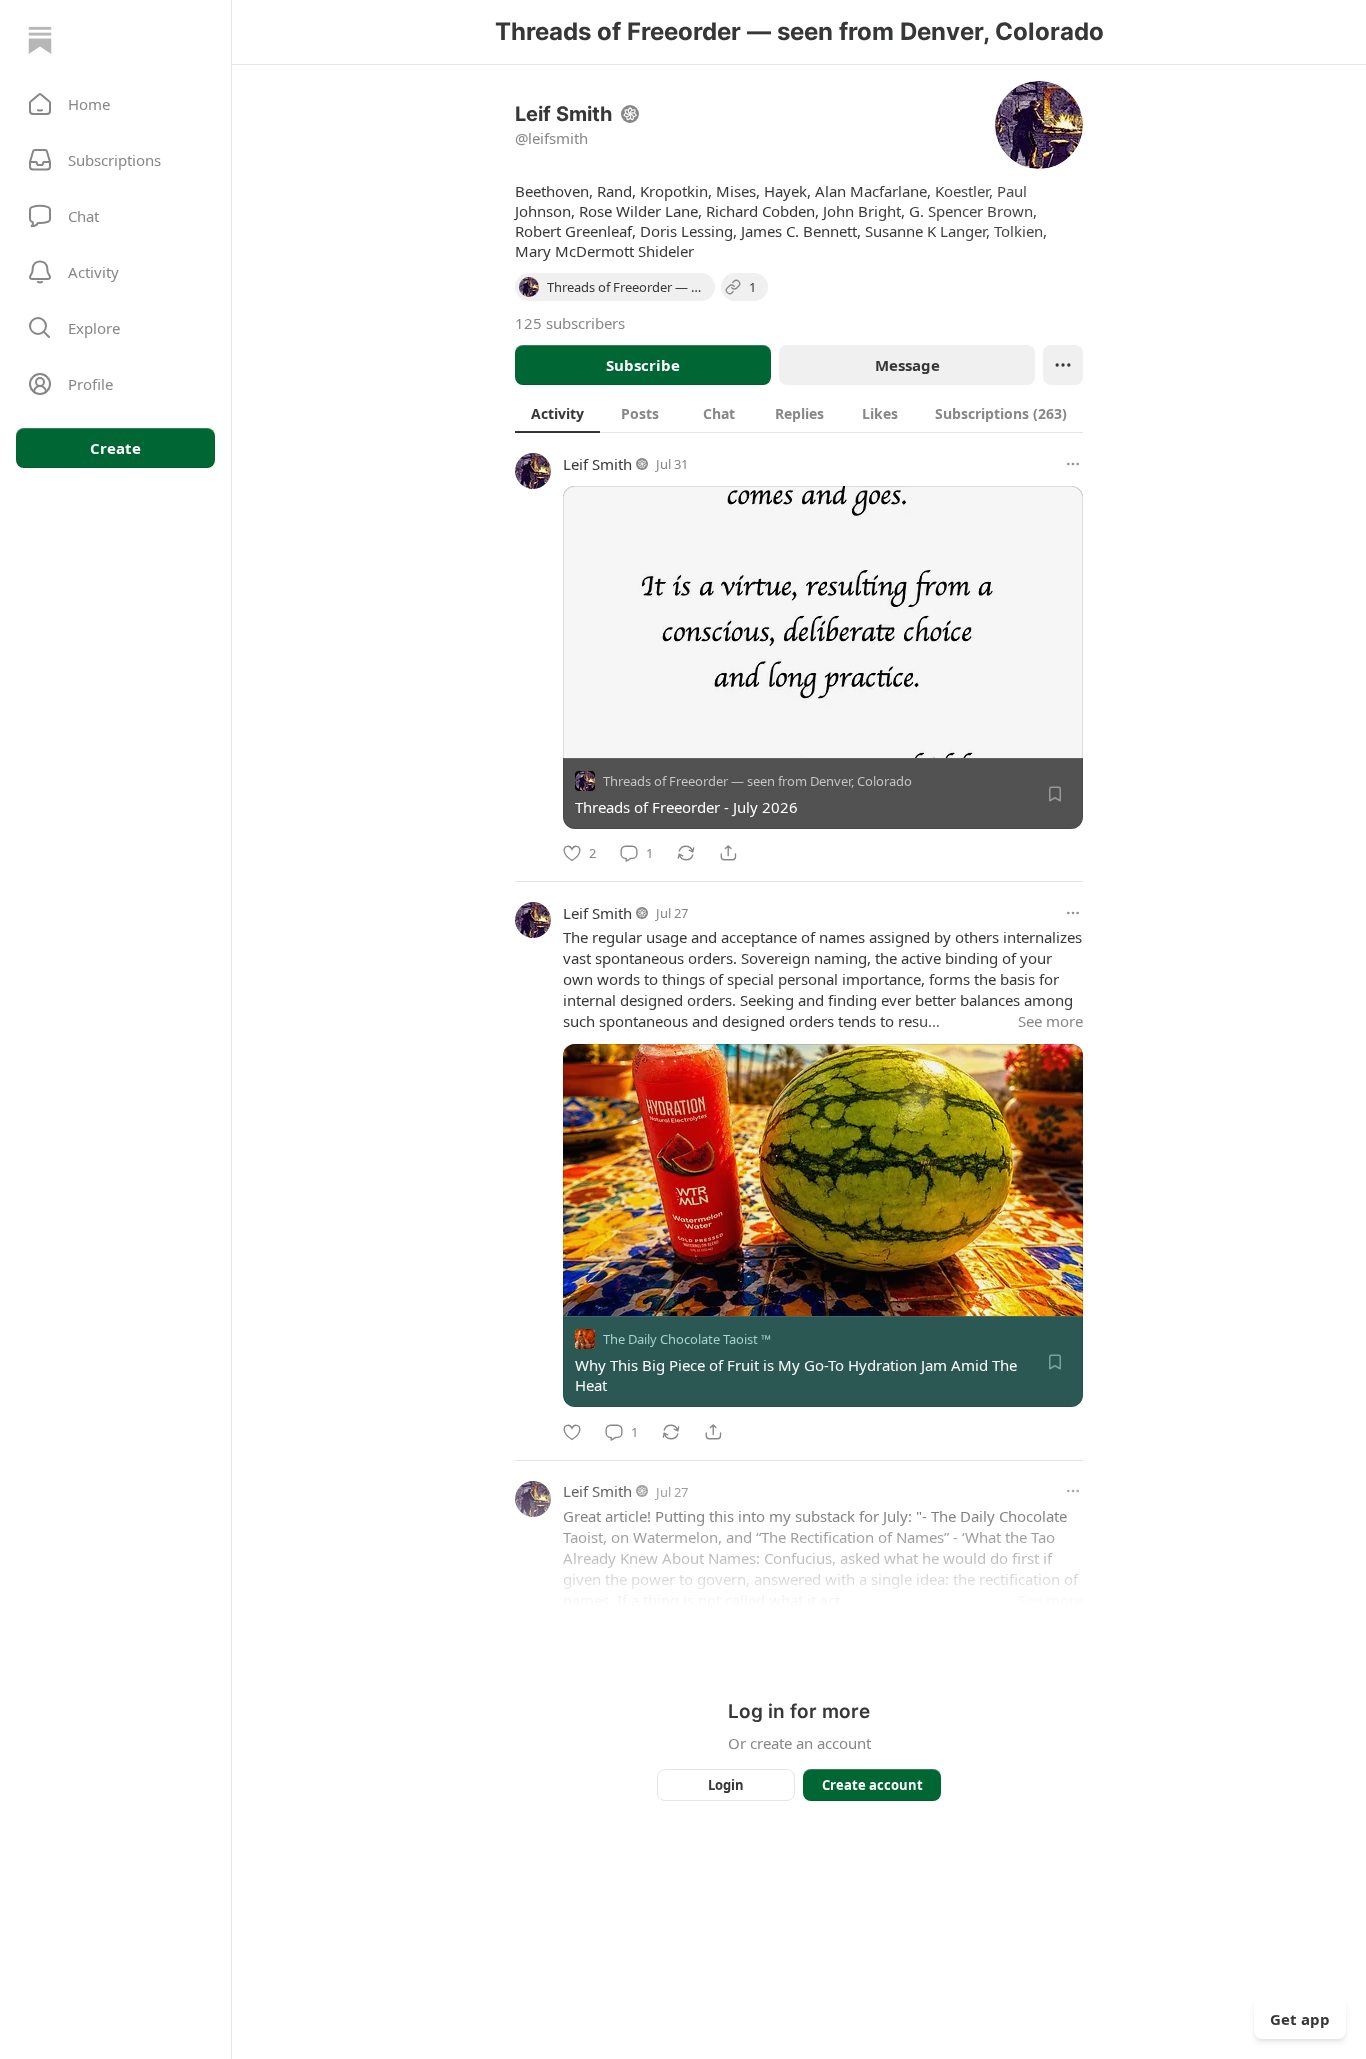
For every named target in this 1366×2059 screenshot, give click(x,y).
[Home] (40, 40)
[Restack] (686, 853)
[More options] (1073, 464)
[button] (115, 104)
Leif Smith (597, 464)
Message (907, 365)
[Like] (572, 1432)
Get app (1300, 2019)
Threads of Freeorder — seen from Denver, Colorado (757, 781)
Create (115, 448)
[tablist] (799, 413)
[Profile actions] (1063, 365)
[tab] (557, 413)
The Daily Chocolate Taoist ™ (687, 1340)
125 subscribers (570, 323)
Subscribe (643, 365)
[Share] (728, 853)
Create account (872, 1785)
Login (726, 1785)
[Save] (1055, 794)
